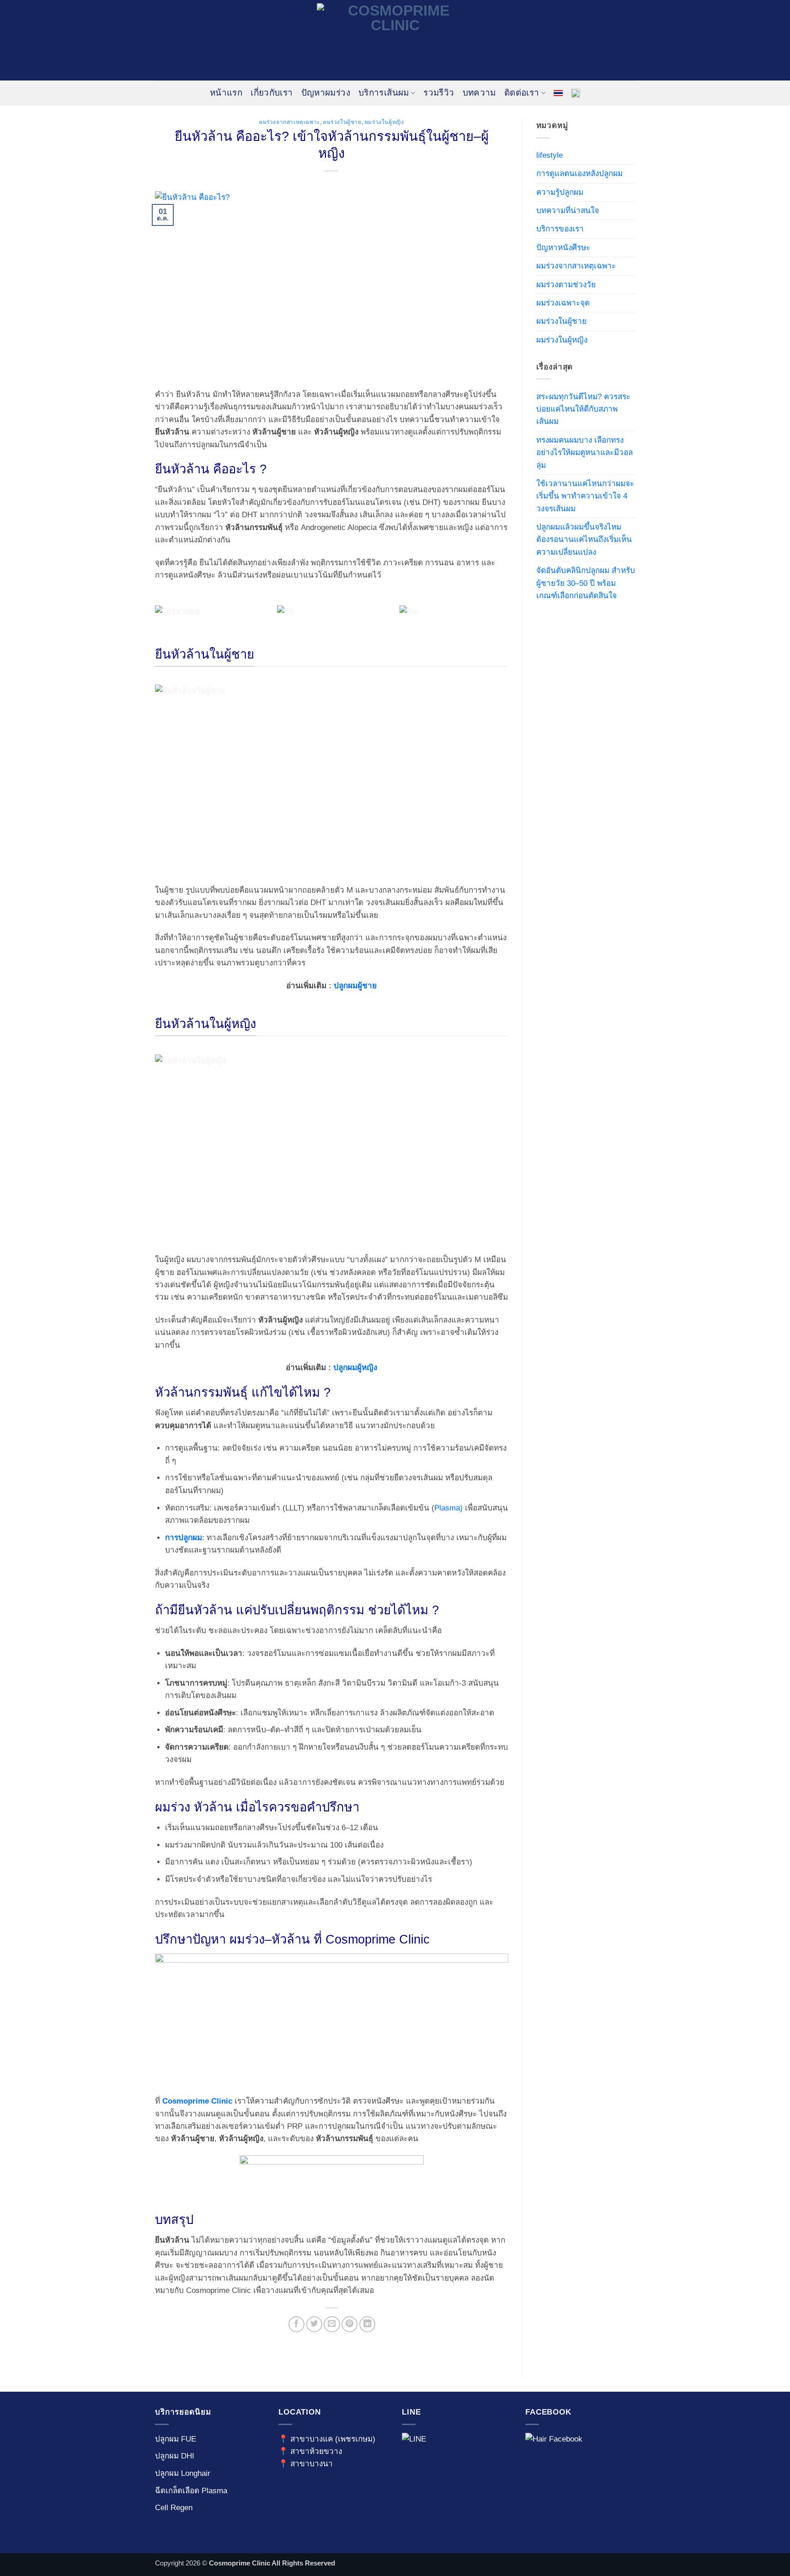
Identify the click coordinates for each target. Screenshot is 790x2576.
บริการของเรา (560, 229)
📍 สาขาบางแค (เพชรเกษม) (327, 2439)
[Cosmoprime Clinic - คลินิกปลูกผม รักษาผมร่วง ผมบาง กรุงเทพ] (395, 40)
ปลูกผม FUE (176, 2439)
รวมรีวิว (439, 93)
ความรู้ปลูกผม (560, 192)
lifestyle (550, 155)
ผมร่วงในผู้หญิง (384, 122)
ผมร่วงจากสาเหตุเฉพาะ (290, 122)
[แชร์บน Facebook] (296, 2324)
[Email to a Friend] (332, 2324)
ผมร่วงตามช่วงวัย (566, 285)
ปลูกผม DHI (175, 2456)
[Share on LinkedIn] (367, 2324)
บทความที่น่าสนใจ (568, 211)
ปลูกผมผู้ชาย (355, 986)
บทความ (479, 93)
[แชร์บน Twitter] (314, 2324)
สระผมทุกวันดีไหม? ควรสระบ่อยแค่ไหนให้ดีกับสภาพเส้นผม (583, 409)
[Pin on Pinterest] (350, 2324)
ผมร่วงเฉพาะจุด (563, 303)
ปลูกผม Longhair (183, 2473)
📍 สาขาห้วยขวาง (310, 2451)
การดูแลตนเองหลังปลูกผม (579, 174)
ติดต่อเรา (522, 93)
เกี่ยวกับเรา (272, 93)
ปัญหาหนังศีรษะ (563, 248)
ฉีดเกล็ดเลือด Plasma (191, 2491)
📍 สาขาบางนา (306, 2464)
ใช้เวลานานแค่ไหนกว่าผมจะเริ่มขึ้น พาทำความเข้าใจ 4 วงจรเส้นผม (585, 496)
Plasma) (448, 1508)
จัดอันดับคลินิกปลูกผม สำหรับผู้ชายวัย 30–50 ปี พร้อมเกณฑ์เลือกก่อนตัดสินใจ (586, 583)
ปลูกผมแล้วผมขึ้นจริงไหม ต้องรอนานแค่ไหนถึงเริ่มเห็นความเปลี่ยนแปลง (584, 540)
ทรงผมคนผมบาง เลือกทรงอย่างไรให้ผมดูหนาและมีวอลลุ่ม (584, 453)
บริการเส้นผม (384, 93)
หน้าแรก (226, 93)
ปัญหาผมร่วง (326, 93)
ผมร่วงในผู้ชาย (342, 122)
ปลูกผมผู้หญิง (355, 1368)
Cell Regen (174, 2508)
